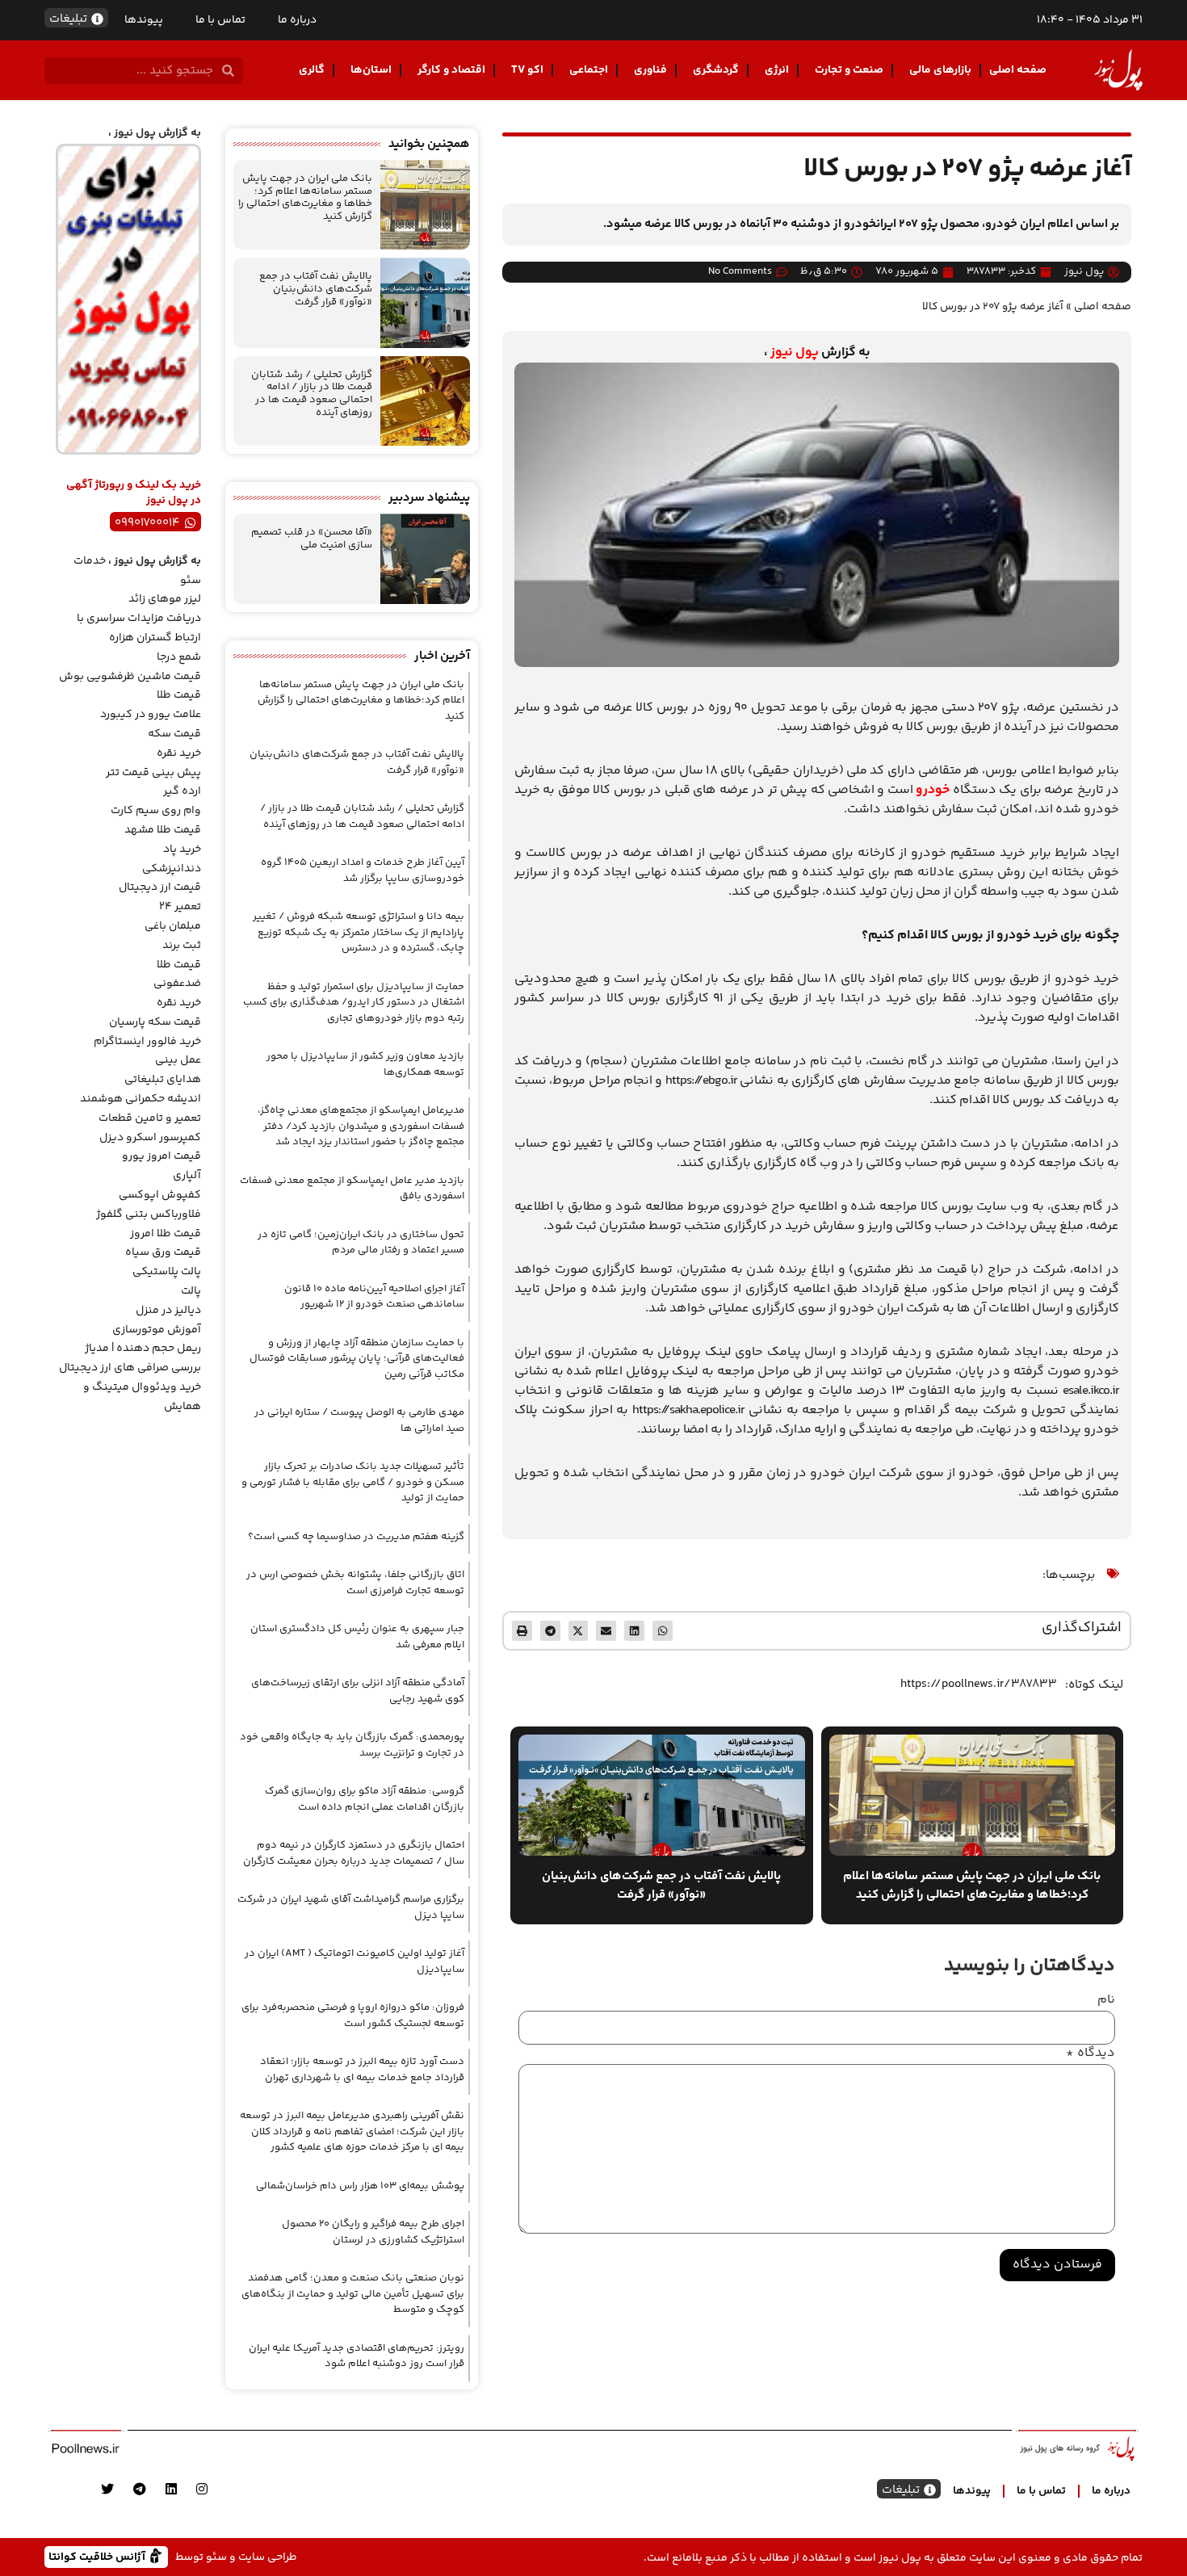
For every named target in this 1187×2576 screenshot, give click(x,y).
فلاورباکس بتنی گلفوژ (149, 1215)
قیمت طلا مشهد (163, 830)
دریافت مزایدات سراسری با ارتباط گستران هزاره (139, 628)
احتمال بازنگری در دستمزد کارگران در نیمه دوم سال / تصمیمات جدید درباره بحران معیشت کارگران (354, 1853)
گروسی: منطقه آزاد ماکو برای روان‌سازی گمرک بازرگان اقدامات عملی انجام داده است (365, 1799)
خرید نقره (179, 753)
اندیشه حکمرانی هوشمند (141, 1099)
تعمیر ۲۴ (180, 907)
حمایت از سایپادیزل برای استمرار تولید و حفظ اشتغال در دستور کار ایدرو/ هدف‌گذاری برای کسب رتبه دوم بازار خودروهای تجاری (354, 1003)
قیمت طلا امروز (166, 1234)
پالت (191, 1291)
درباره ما (297, 20)
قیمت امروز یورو (161, 1156)
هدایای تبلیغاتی (163, 1080)
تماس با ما (220, 20)
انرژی (777, 70)
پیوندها (144, 20)
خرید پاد (182, 850)
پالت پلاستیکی (167, 1272)
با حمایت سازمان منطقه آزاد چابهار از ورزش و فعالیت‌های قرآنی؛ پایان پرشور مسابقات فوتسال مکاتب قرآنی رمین (357, 1359)
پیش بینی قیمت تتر (153, 773)
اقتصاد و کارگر (451, 70)
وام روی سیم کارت (156, 811)
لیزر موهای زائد (165, 599)
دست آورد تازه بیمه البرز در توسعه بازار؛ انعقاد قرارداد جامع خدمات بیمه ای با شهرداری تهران (362, 2070)
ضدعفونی (177, 984)
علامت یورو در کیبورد (151, 715)
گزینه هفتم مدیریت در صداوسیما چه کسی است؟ (356, 1537)
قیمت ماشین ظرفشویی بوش (130, 677)
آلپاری (187, 1176)
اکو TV (527, 70)
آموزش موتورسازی (157, 1330)
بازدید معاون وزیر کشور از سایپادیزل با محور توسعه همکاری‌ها (365, 1064)
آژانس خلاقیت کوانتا (99, 2556)
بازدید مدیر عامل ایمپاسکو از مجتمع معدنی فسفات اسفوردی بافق (352, 1189)
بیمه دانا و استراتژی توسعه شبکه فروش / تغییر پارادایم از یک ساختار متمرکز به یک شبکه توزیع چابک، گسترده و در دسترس (359, 932)
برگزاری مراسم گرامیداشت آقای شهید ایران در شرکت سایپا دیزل (351, 1907)
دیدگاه (1091, 2054)
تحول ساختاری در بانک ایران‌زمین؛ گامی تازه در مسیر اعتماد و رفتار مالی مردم (361, 1243)
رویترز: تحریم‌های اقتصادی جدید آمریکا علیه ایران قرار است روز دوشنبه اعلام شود (357, 2356)
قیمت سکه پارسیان (155, 1022)
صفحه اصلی (1018, 70)
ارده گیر (182, 791)
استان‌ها (371, 70)
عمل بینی (178, 1060)
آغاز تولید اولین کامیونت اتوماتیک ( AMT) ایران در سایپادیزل (354, 1961)
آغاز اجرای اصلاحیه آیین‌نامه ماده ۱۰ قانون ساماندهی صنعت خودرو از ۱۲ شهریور (374, 1297)
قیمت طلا (179, 695)
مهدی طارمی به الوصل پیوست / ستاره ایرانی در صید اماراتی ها (359, 1420)
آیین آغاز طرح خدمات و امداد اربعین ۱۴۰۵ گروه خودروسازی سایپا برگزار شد (363, 871)
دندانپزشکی (172, 869)
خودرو (933, 790)
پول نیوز (795, 352)
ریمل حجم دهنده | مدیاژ (143, 1349)
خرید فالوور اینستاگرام (147, 1042)
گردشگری (716, 70)
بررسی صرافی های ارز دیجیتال (130, 1368)
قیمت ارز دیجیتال (160, 887)
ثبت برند (182, 946)
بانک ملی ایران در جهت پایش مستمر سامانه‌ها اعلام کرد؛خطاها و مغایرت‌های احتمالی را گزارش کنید (305, 197)
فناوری (650, 70)
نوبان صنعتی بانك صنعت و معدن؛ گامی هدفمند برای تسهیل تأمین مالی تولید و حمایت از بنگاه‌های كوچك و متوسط (353, 2294)
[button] (663, 1631)
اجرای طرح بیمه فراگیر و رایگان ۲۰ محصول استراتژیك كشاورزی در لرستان (373, 2232)
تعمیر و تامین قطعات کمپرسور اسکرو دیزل (150, 1128)
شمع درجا (179, 657)
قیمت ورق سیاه (163, 1252)
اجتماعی (589, 70)
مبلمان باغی (173, 926)
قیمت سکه (174, 734)
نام (1106, 2000)
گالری (312, 70)
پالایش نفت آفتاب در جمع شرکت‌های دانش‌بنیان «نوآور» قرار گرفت (316, 289)
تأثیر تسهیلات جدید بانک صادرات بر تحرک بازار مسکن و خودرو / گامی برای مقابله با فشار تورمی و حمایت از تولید (353, 1482)
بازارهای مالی (940, 70)
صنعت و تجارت (849, 70)
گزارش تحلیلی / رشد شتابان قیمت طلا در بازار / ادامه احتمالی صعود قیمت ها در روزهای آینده (312, 394)
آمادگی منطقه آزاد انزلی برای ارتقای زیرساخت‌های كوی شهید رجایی (358, 1691)
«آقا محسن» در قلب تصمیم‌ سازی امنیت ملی (312, 539)
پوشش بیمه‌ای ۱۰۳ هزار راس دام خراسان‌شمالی (360, 2186)
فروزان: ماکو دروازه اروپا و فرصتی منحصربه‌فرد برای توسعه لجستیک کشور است (353, 2016)
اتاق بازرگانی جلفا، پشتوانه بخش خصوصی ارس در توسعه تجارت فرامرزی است (355, 1583)
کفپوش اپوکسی (160, 1195)
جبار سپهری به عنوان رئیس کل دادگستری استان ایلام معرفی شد (357, 1637)
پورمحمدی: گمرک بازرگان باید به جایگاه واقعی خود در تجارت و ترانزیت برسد (352, 1745)
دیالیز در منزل (168, 1311)
